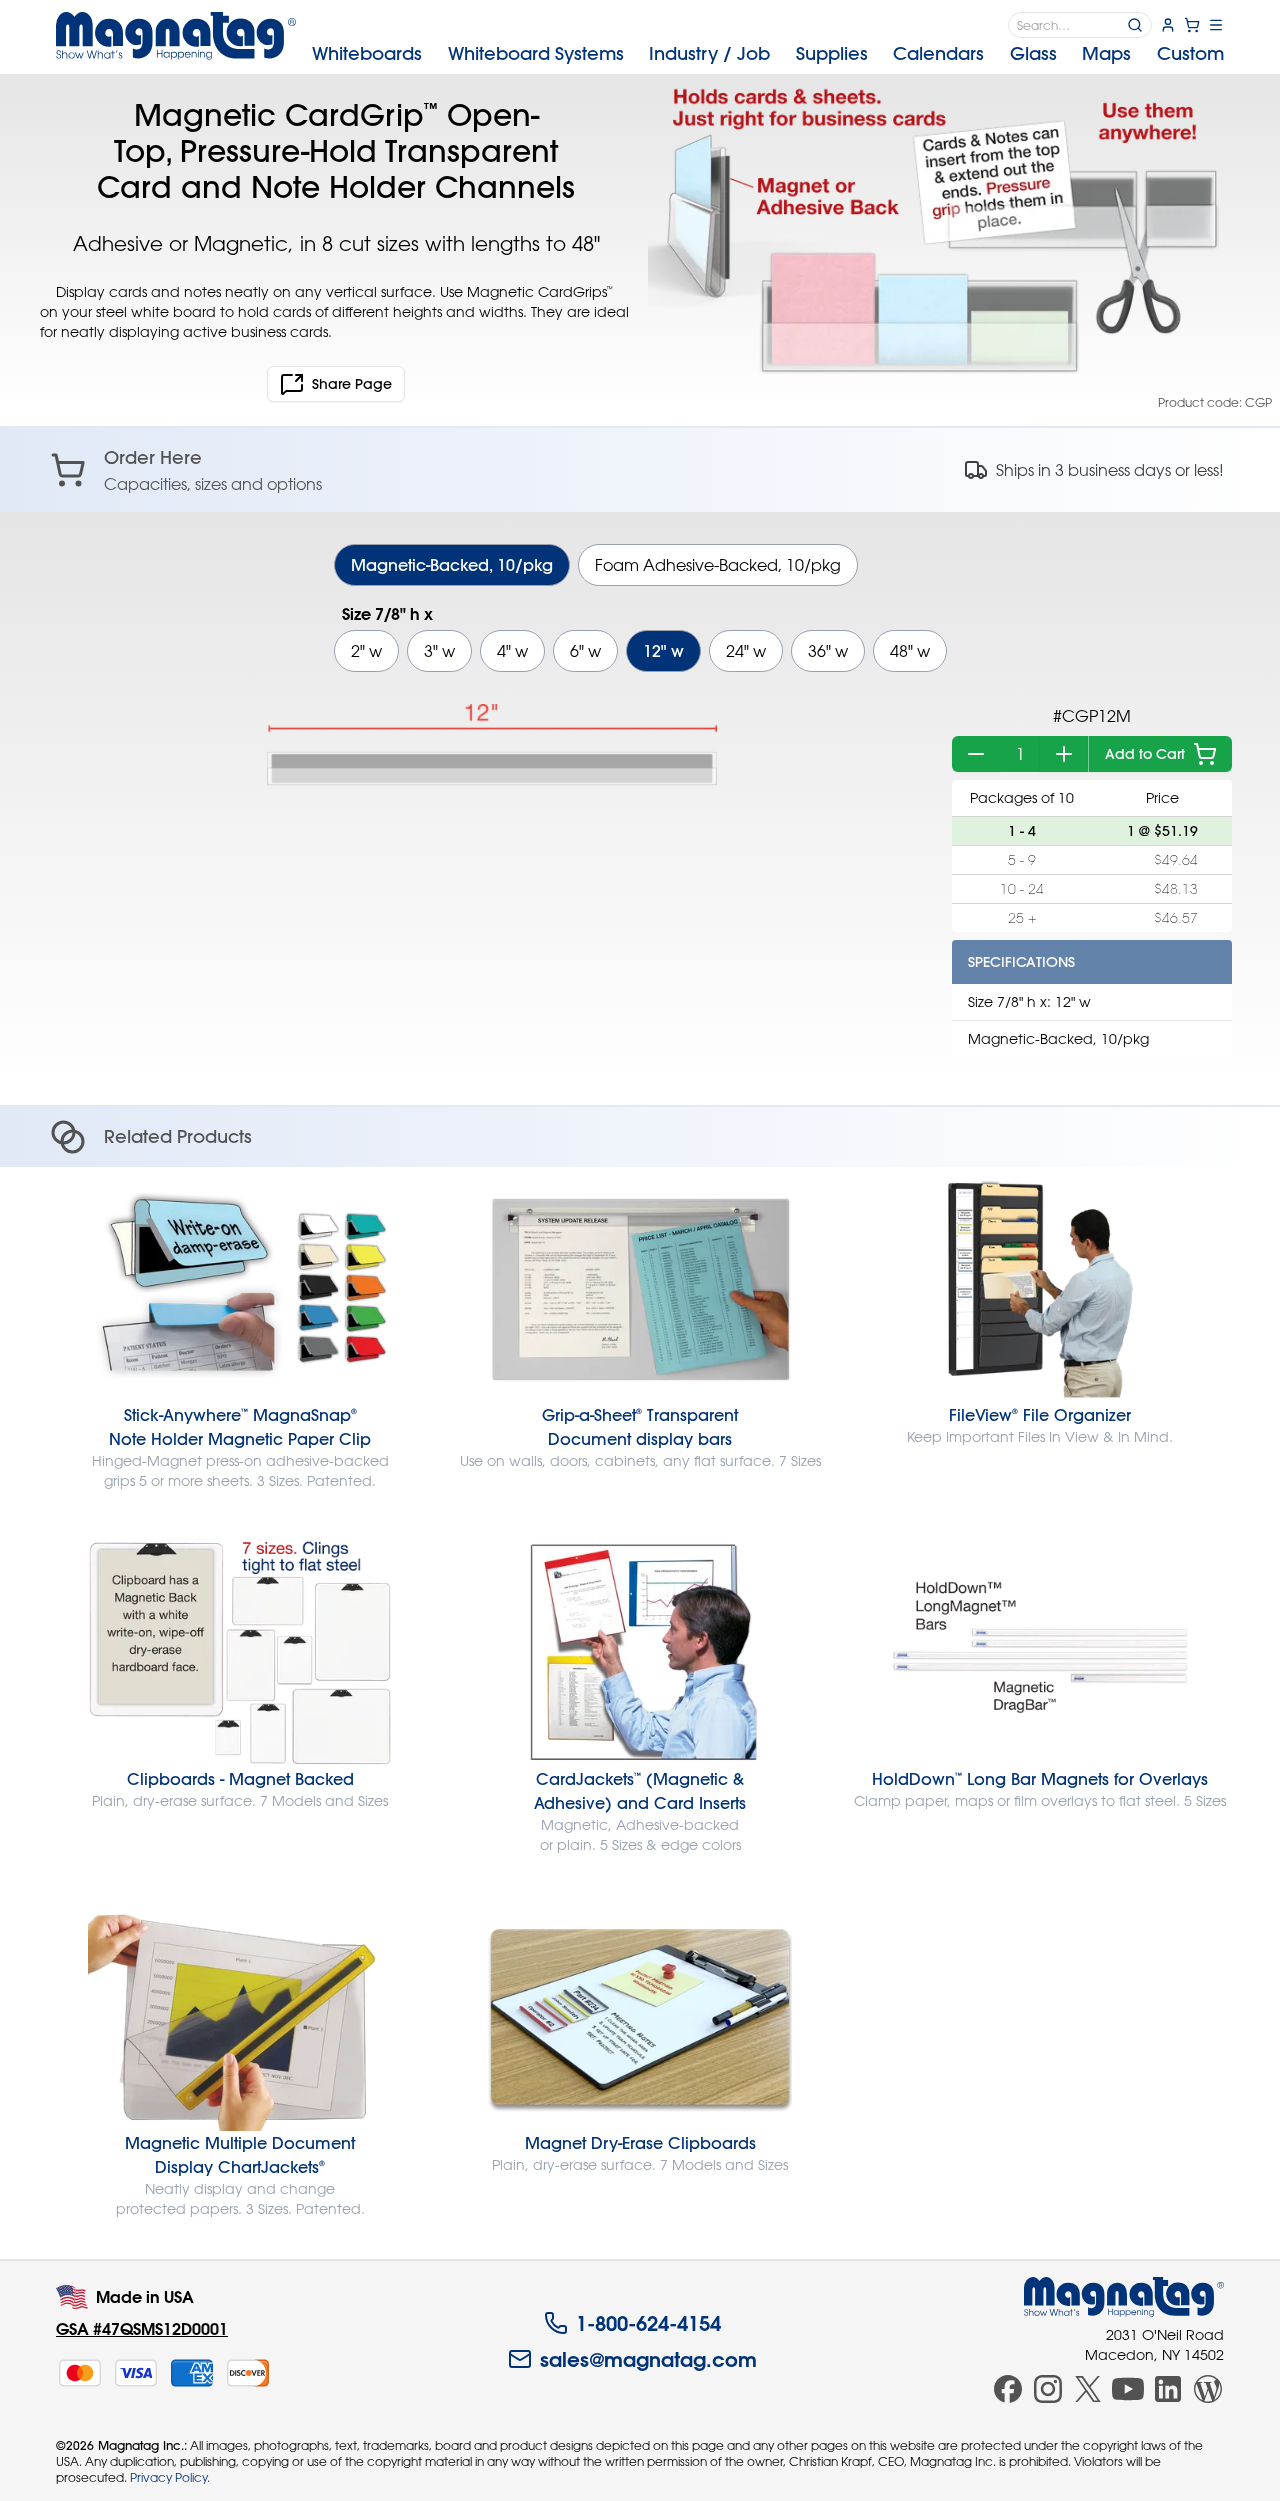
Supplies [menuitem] (832, 53)
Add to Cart (1145, 754)
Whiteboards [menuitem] (367, 53)
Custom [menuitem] (1190, 53)
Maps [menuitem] (1106, 53)
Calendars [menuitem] (938, 53)
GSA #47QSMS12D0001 (142, 2328)
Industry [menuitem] (709, 53)
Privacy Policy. (170, 2477)
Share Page (352, 384)
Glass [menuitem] (1033, 53)
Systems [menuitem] (536, 53)
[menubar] (768, 54)
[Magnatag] (1124, 2297)
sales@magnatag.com (648, 2359)
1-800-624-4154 (648, 2323)
